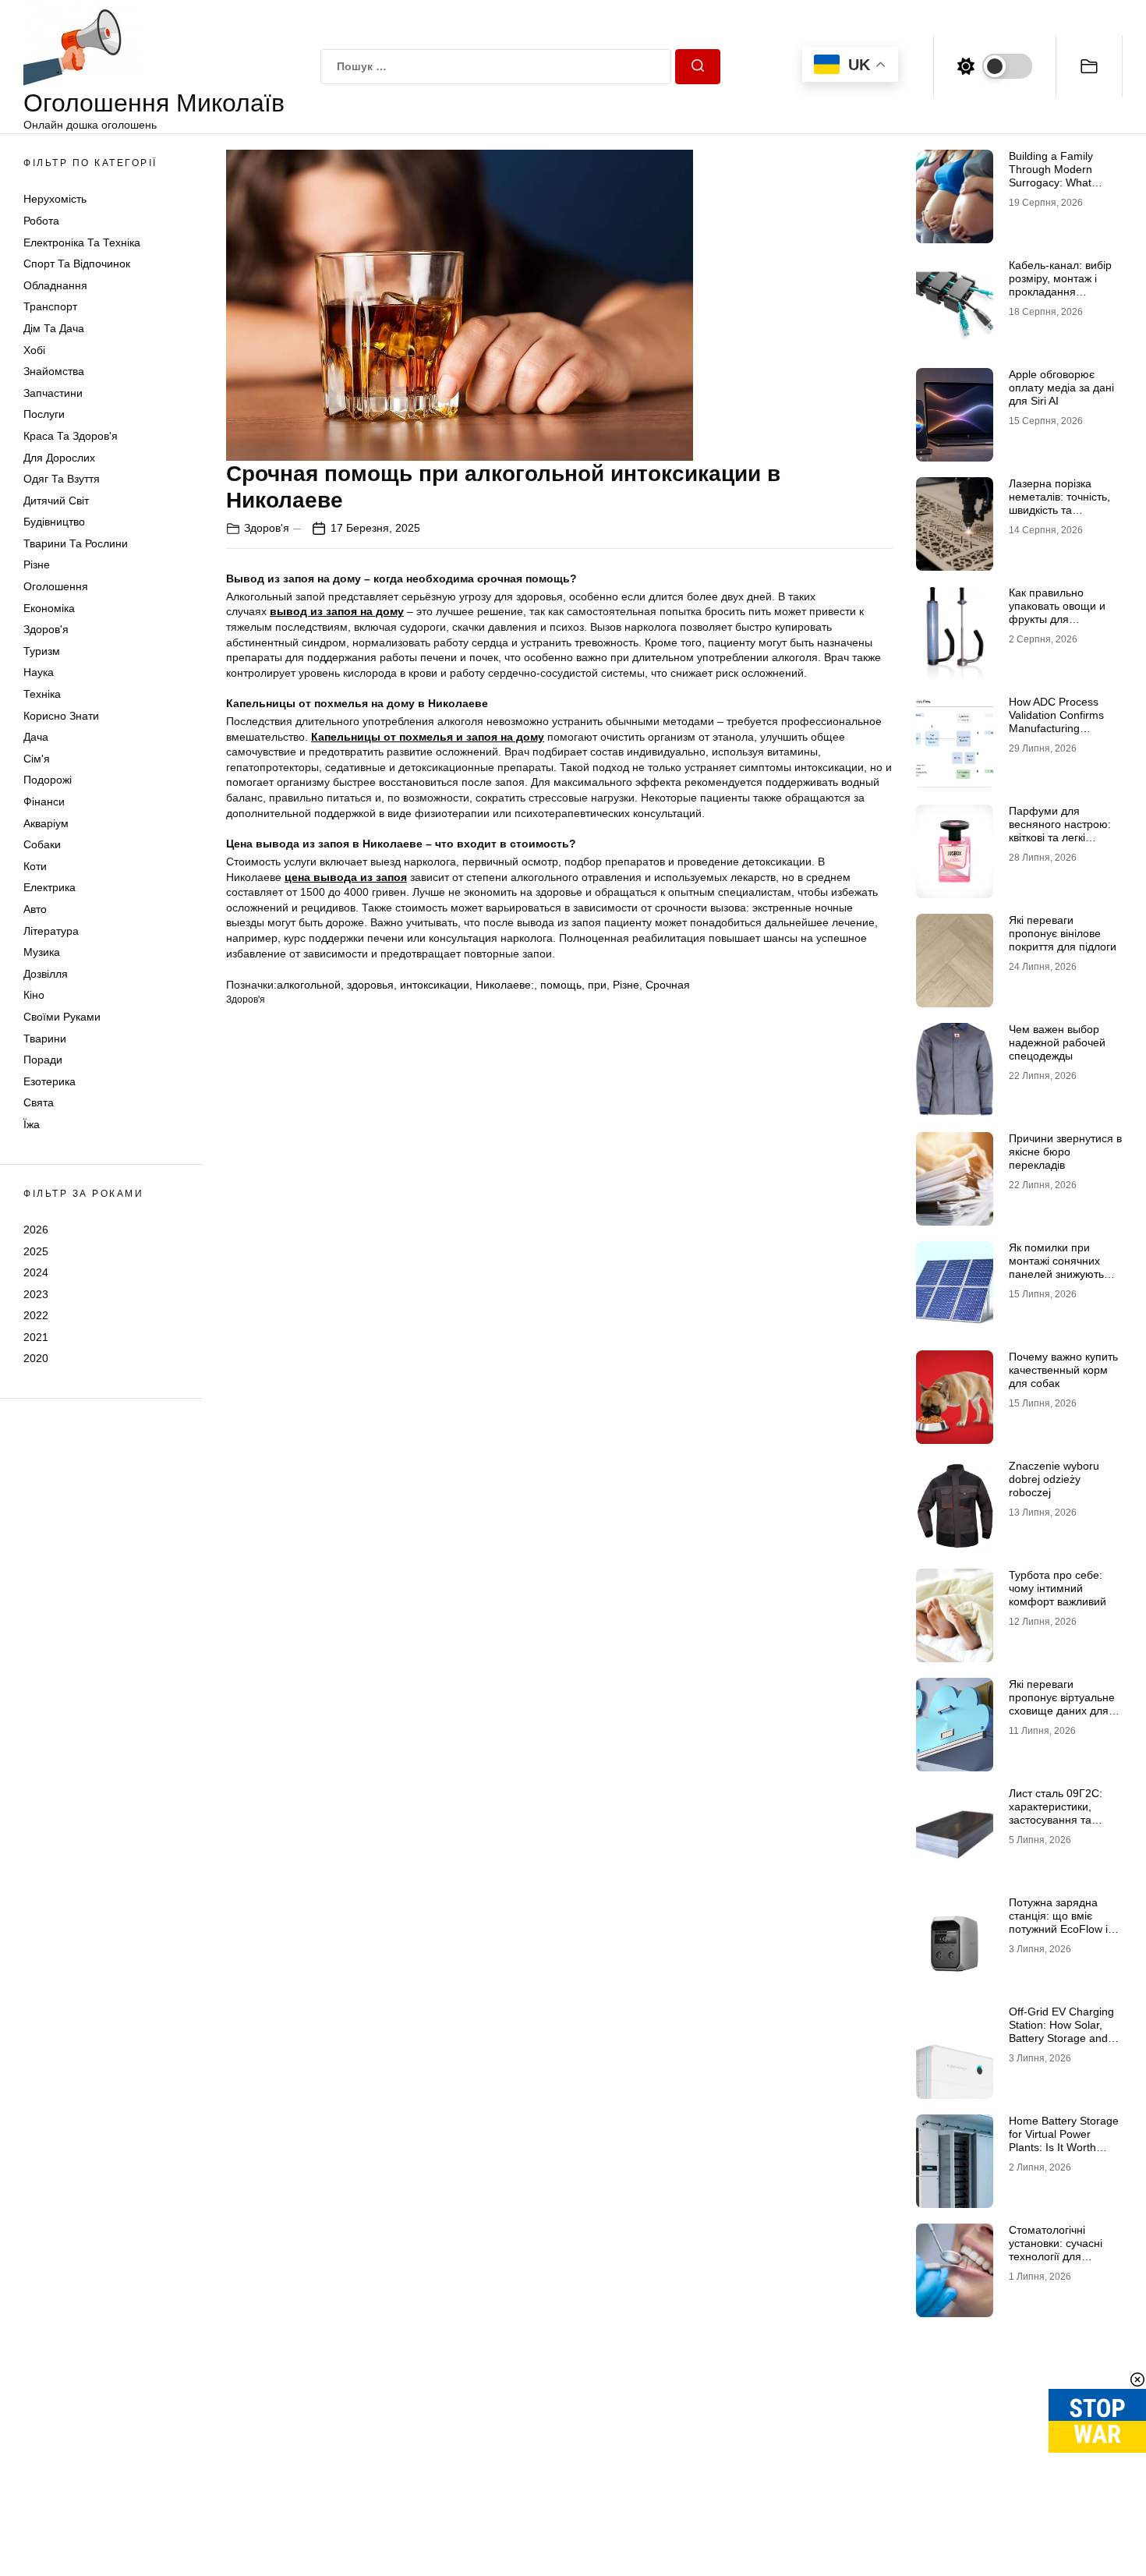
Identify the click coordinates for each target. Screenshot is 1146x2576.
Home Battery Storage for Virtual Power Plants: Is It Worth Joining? (1064, 2140)
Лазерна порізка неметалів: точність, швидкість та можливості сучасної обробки (1061, 510)
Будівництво (54, 522)
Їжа (32, 1124)
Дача (36, 737)
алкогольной (309, 985)
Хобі (34, 350)
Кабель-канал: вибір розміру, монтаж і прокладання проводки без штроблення (1060, 291)
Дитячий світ (56, 501)
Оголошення (56, 586)
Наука (39, 672)
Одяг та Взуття (62, 479)
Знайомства (54, 371)
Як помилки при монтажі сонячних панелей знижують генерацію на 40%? (1058, 1267)
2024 (36, 1272)
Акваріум (46, 823)
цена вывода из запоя (346, 877)
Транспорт (50, 306)
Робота (41, 221)
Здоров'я (46, 629)
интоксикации (435, 985)
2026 (36, 1230)
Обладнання (55, 285)
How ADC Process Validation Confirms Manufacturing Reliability (1056, 721)
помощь (561, 985)
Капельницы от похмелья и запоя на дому (428, 737)
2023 (36, 1294)
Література (51, 931)
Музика (42, 952)
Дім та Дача (54, 328)
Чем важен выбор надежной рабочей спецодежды (1057, 1042)
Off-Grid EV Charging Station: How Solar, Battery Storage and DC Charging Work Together (1061, 2038)
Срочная (668, 985)
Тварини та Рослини (76, 543)
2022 (36, 1315)
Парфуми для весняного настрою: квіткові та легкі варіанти (1060, 830)
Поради (43, 1060)
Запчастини (53, 393)
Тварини (45, 1039)
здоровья (370, 985)
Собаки (42, 844)
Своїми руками (62, 1017)
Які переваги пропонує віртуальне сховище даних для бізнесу (1062, 1704)
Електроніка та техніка (82, 242)
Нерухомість (55, 199)
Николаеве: (505, 985)
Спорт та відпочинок (77, 264)
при (597, 985)
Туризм (42, 651)
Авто (35, 909)
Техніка (42, 694)
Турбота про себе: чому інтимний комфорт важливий (1058, 1588)
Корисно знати (61, 716)
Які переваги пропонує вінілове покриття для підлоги (1063, 933)
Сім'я (37, 759)
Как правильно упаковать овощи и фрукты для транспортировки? (1057, 612)
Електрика (50, 887)
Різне (37, 564)
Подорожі (48, 780)
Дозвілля (46, 974)
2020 (36, 1358)
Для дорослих (59, 458)
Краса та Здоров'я (71, 436)
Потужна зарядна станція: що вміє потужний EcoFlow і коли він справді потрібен (1058, 1928)
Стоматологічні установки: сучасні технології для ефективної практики (1062, 2249)
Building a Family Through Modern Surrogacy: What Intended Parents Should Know (1051, 182)
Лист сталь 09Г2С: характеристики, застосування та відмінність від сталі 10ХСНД (1059, 1819)
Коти (35, 866)
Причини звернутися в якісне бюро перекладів (1065, 1152)
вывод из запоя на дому (337, 611)
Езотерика (50, 1081)
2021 (36, 1337)
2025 (36, 1251)
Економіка (49, 608)
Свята (39, 1102)
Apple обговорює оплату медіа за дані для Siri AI (1061, 387)
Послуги (44, 414)
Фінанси (44, 801)
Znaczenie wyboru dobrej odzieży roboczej (1054, 1479)
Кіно (34, 995)
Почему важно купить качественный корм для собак (1063, 1370)
